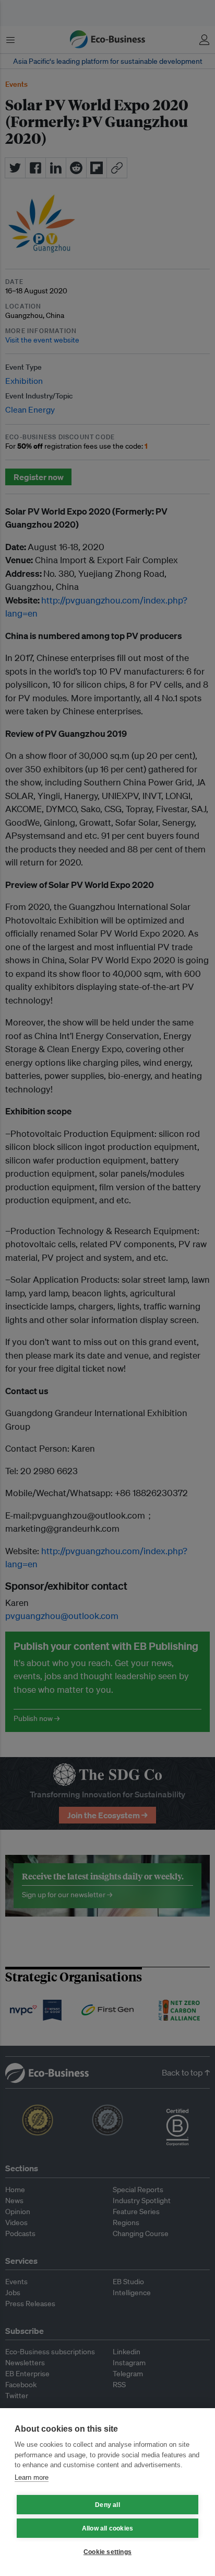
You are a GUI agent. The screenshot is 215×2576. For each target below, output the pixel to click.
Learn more (32, 2477)
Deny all (107, 2505)
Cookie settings (107, 2552)
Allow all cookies (107, 2528)
